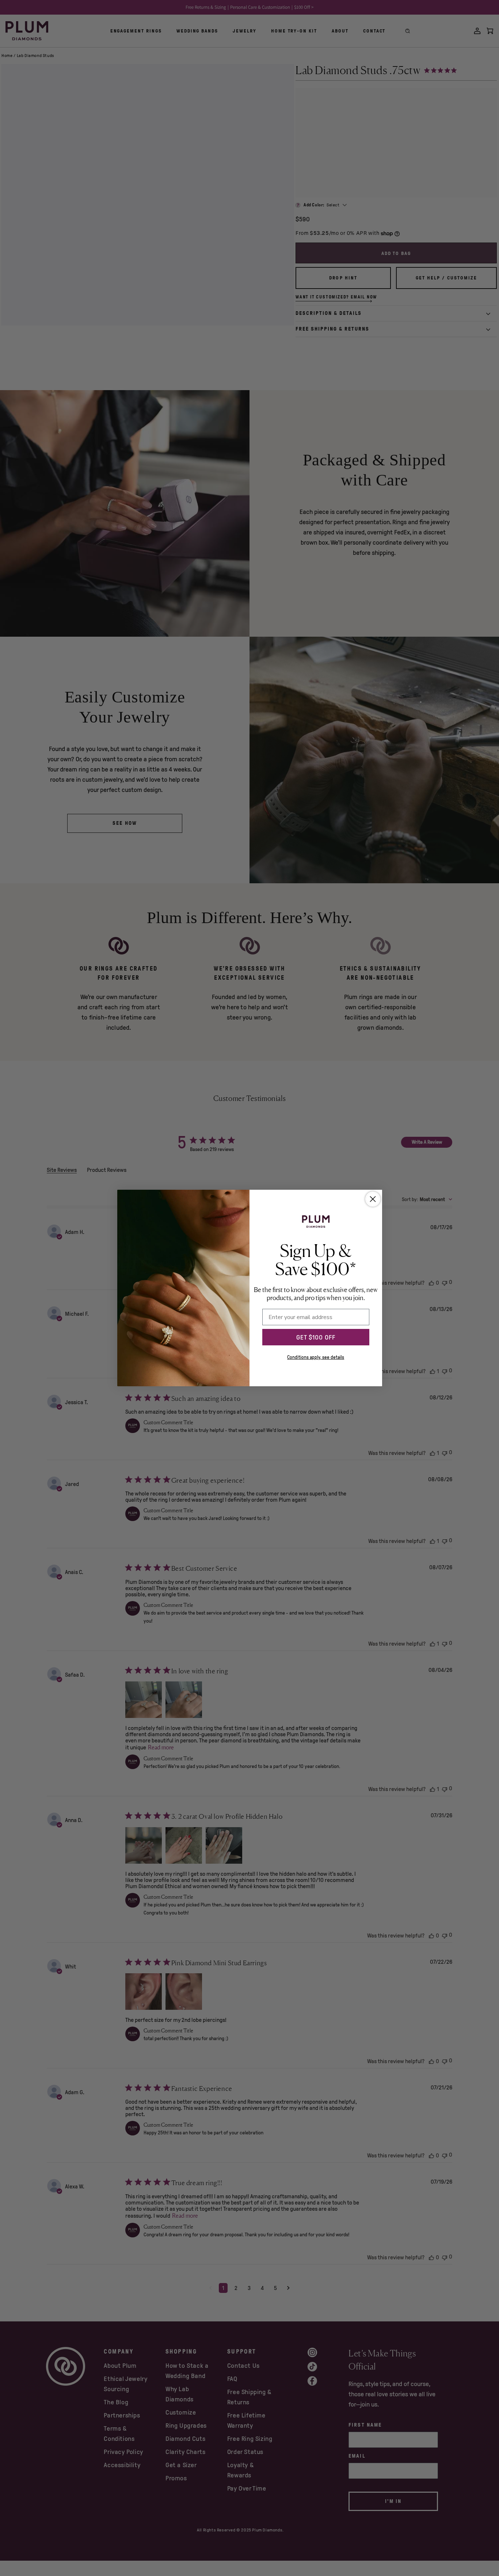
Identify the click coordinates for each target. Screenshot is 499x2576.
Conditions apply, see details (316, 1357)
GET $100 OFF (316, 1337)
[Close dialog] (373, 1199)
